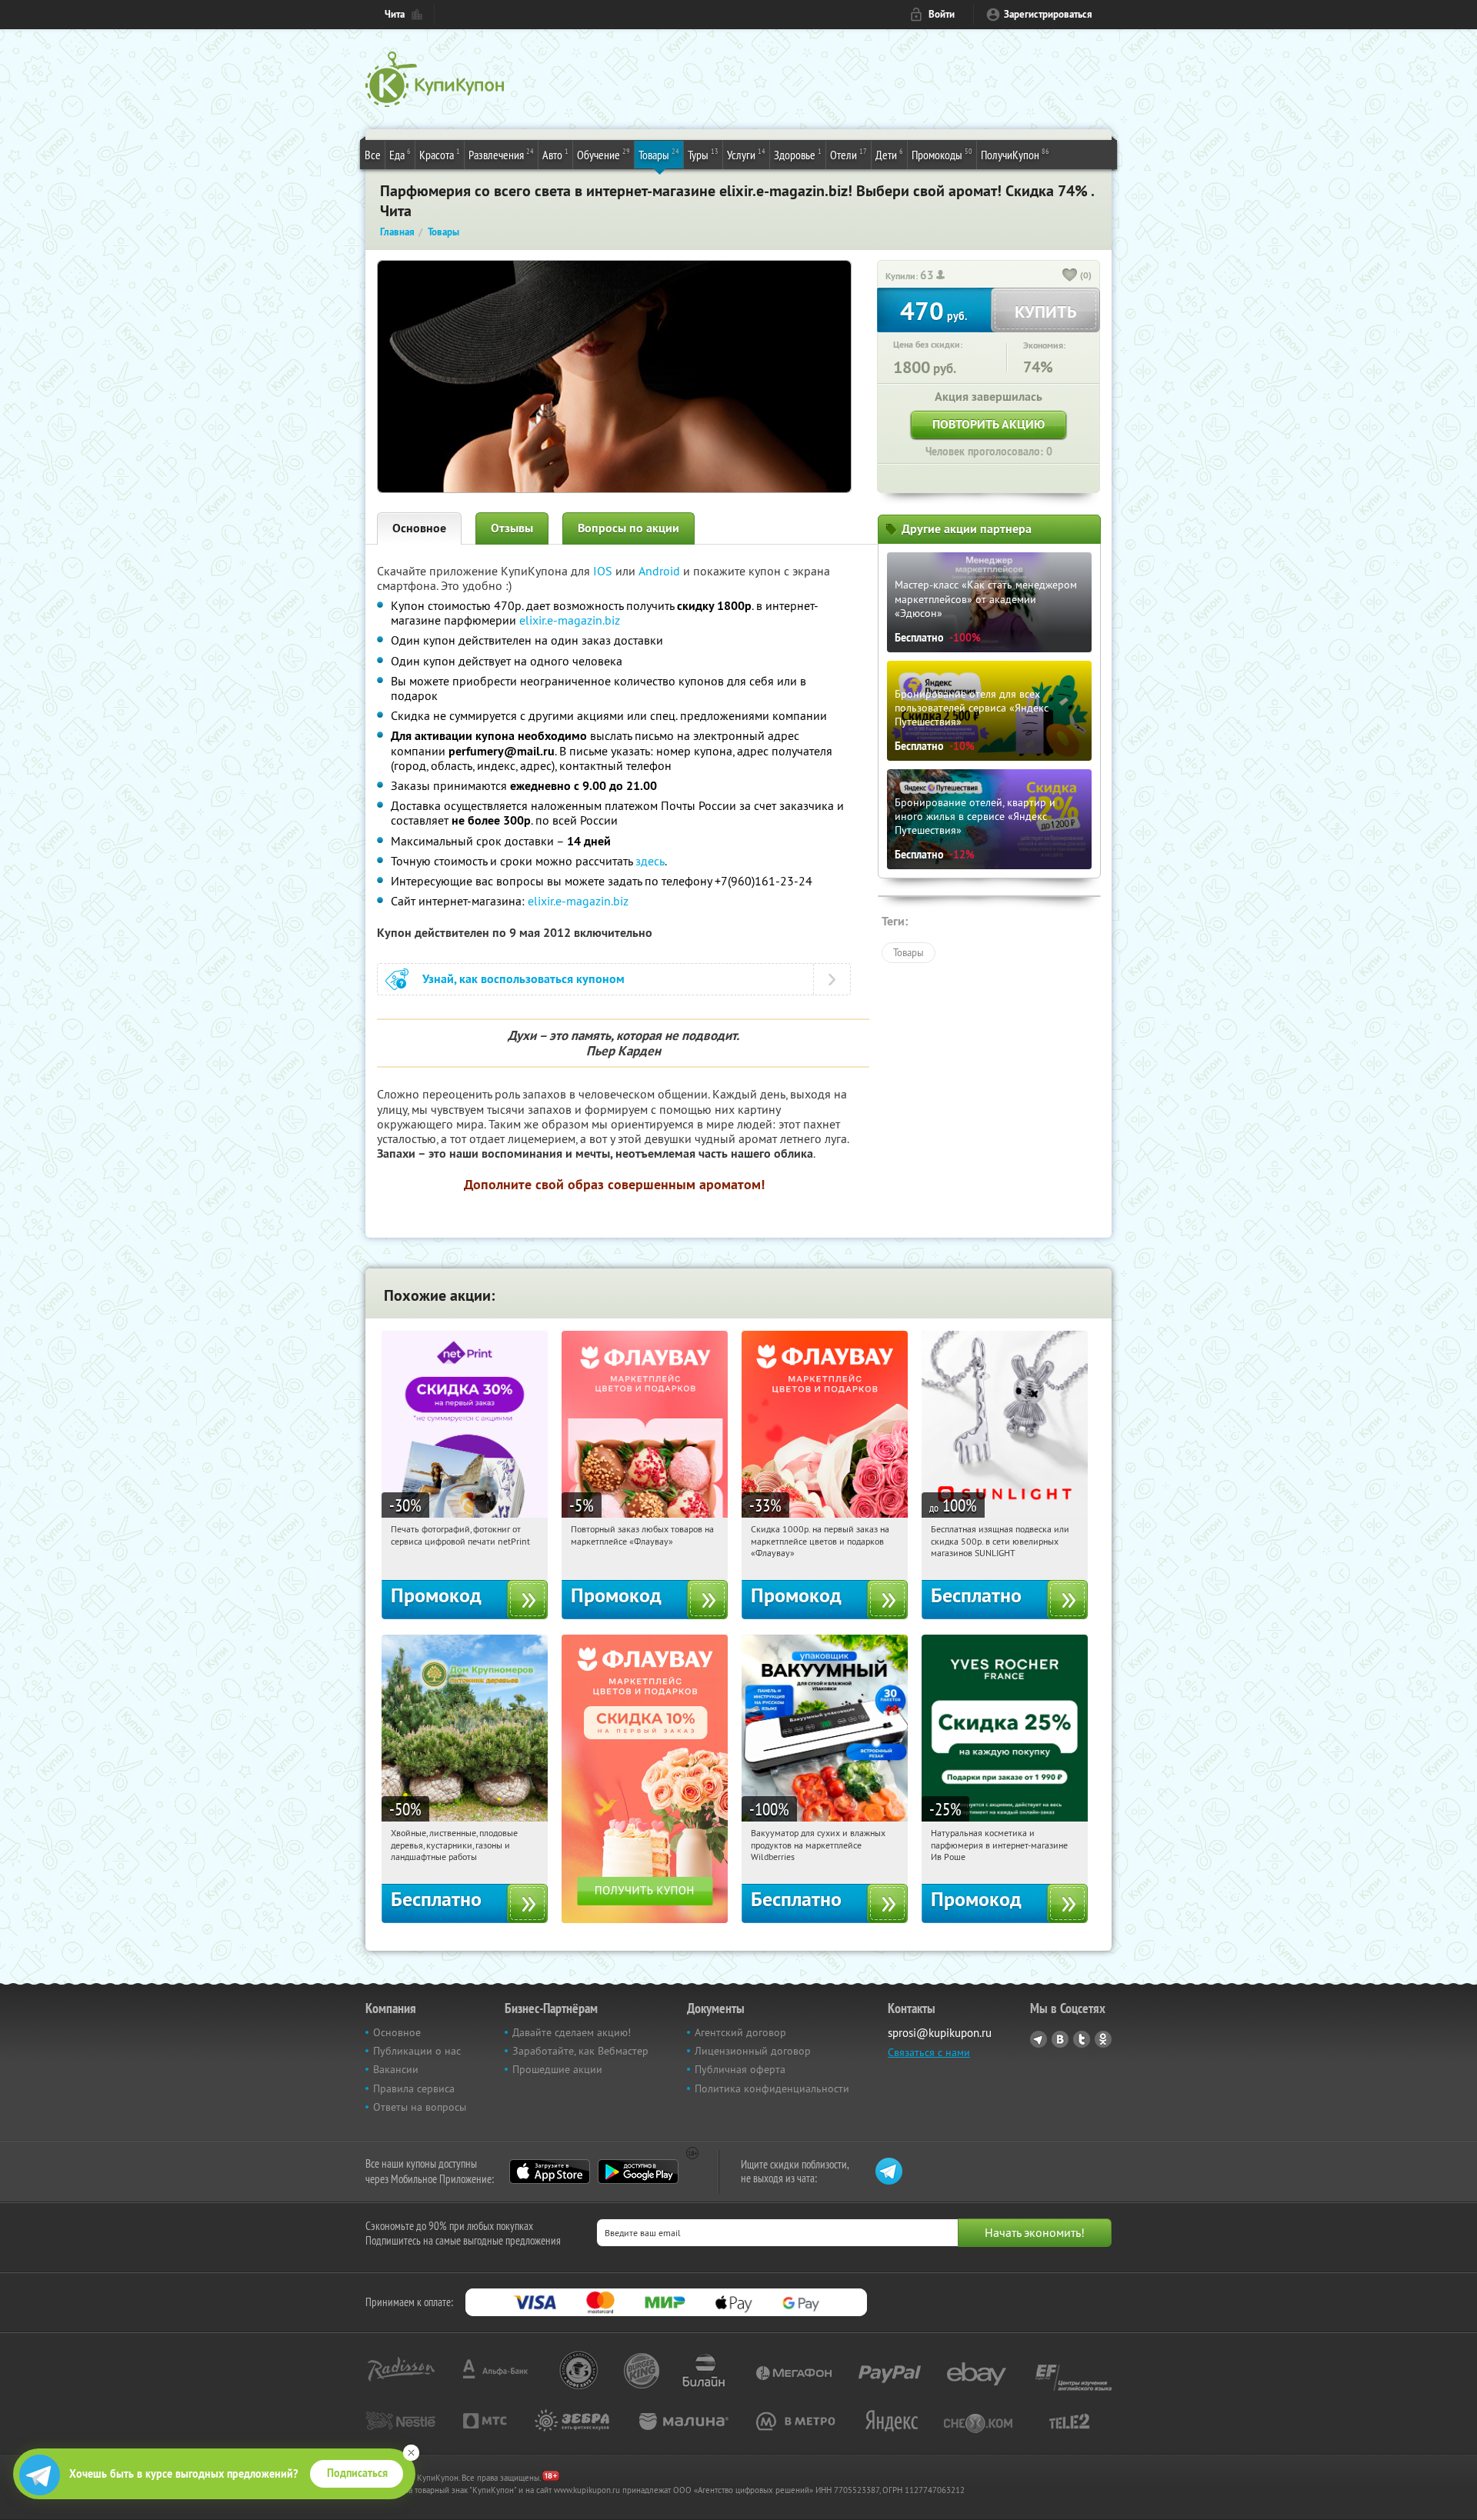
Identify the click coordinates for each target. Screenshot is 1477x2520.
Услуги (746, 154)
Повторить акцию (989, 424)
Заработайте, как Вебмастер (580, 2051)
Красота (440, 154)
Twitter (1082, 2039)
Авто (555, 154)
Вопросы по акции (628, 528)
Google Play (638, 2172)
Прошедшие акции (557, 2069)
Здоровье (798, 154)
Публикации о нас (417, 2051)
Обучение (603, 154)
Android (661, 571)
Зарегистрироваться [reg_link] (1048, 14)
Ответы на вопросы (420, 2107)
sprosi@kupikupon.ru (940, 2033)
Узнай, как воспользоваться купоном (523, 979)
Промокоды (942, 154)
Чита (395, 14)
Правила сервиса (414, 2088)
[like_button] (1070, 276)
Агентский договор (740, 2032)
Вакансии (396, 2069)
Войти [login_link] (942, 14)
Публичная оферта (740, 2069)
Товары (659, 154)
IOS (604, 571)
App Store (550, 2172)
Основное (419, 528)
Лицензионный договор (753, 2051)
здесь (650, 861)
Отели (849, 154)
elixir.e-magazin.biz (570, 620)
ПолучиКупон (1015, 154)
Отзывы (512, 528)
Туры (703, 154)
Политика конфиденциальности (772, 2088)
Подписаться (357, 2473)
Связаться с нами (929, 2052)
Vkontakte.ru (1060, 2039)
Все (373, 155)
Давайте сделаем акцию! (572, 2032)
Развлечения (501, 154)
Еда (400, 154)
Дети (889, 154)
